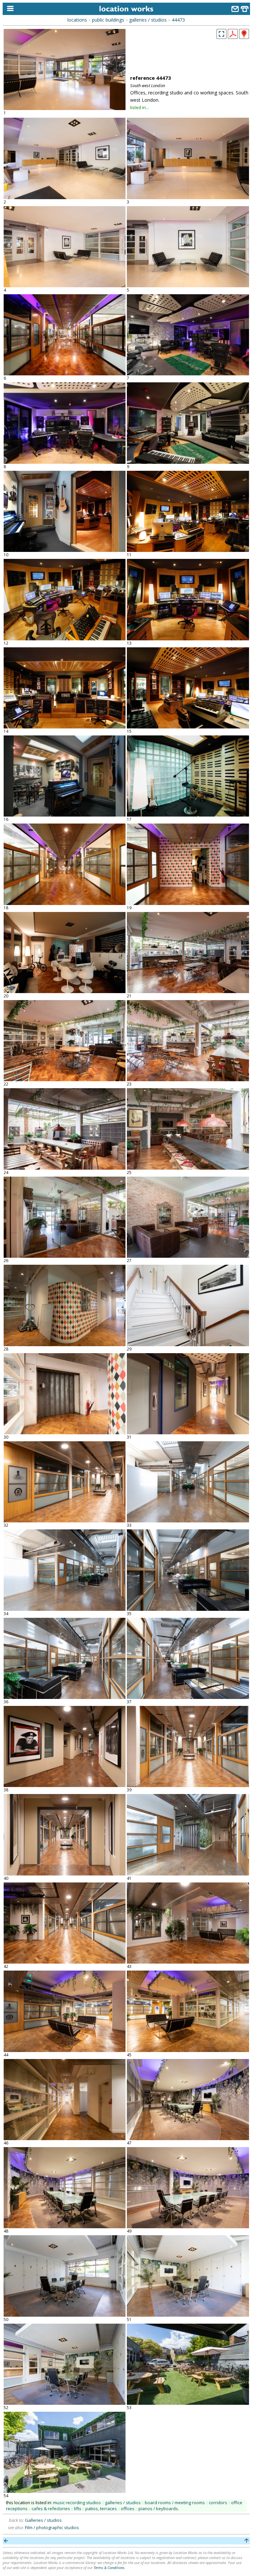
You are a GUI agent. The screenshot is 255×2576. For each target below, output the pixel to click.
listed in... (139, 107)
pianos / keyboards (158, 2509)
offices (128, 2509)
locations (77, 20)
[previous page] (6, 2541)
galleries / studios (148, 20)
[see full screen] (221, 34)
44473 (178, 20)
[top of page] (247, 2541)
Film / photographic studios (52, 2527)
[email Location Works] (235, 10)
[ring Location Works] (245, 10)
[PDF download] (233, 37)
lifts (78, 2509)
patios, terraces (101, 2509)
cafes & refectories (51, 2509)
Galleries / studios (43, 2520)
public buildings (108, 20)
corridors (218, 2503)
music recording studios (77, 2503)
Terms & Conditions (109, 2568)
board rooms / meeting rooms (175, 2503)
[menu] (9, 9)
